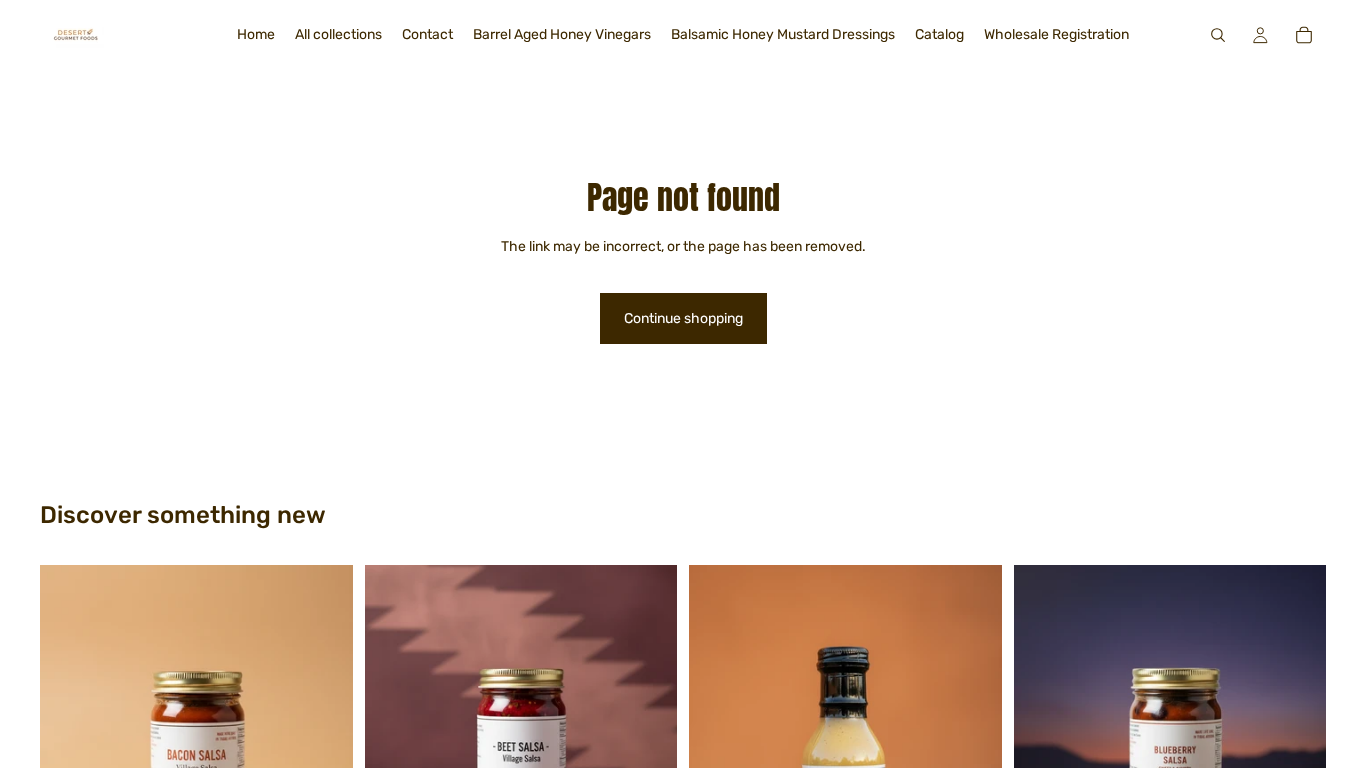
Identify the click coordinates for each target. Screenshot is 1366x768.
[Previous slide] (395, 721)
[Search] (1218, 35)
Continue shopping (683, 318)
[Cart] (1304, 35)
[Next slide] (647, 721)
